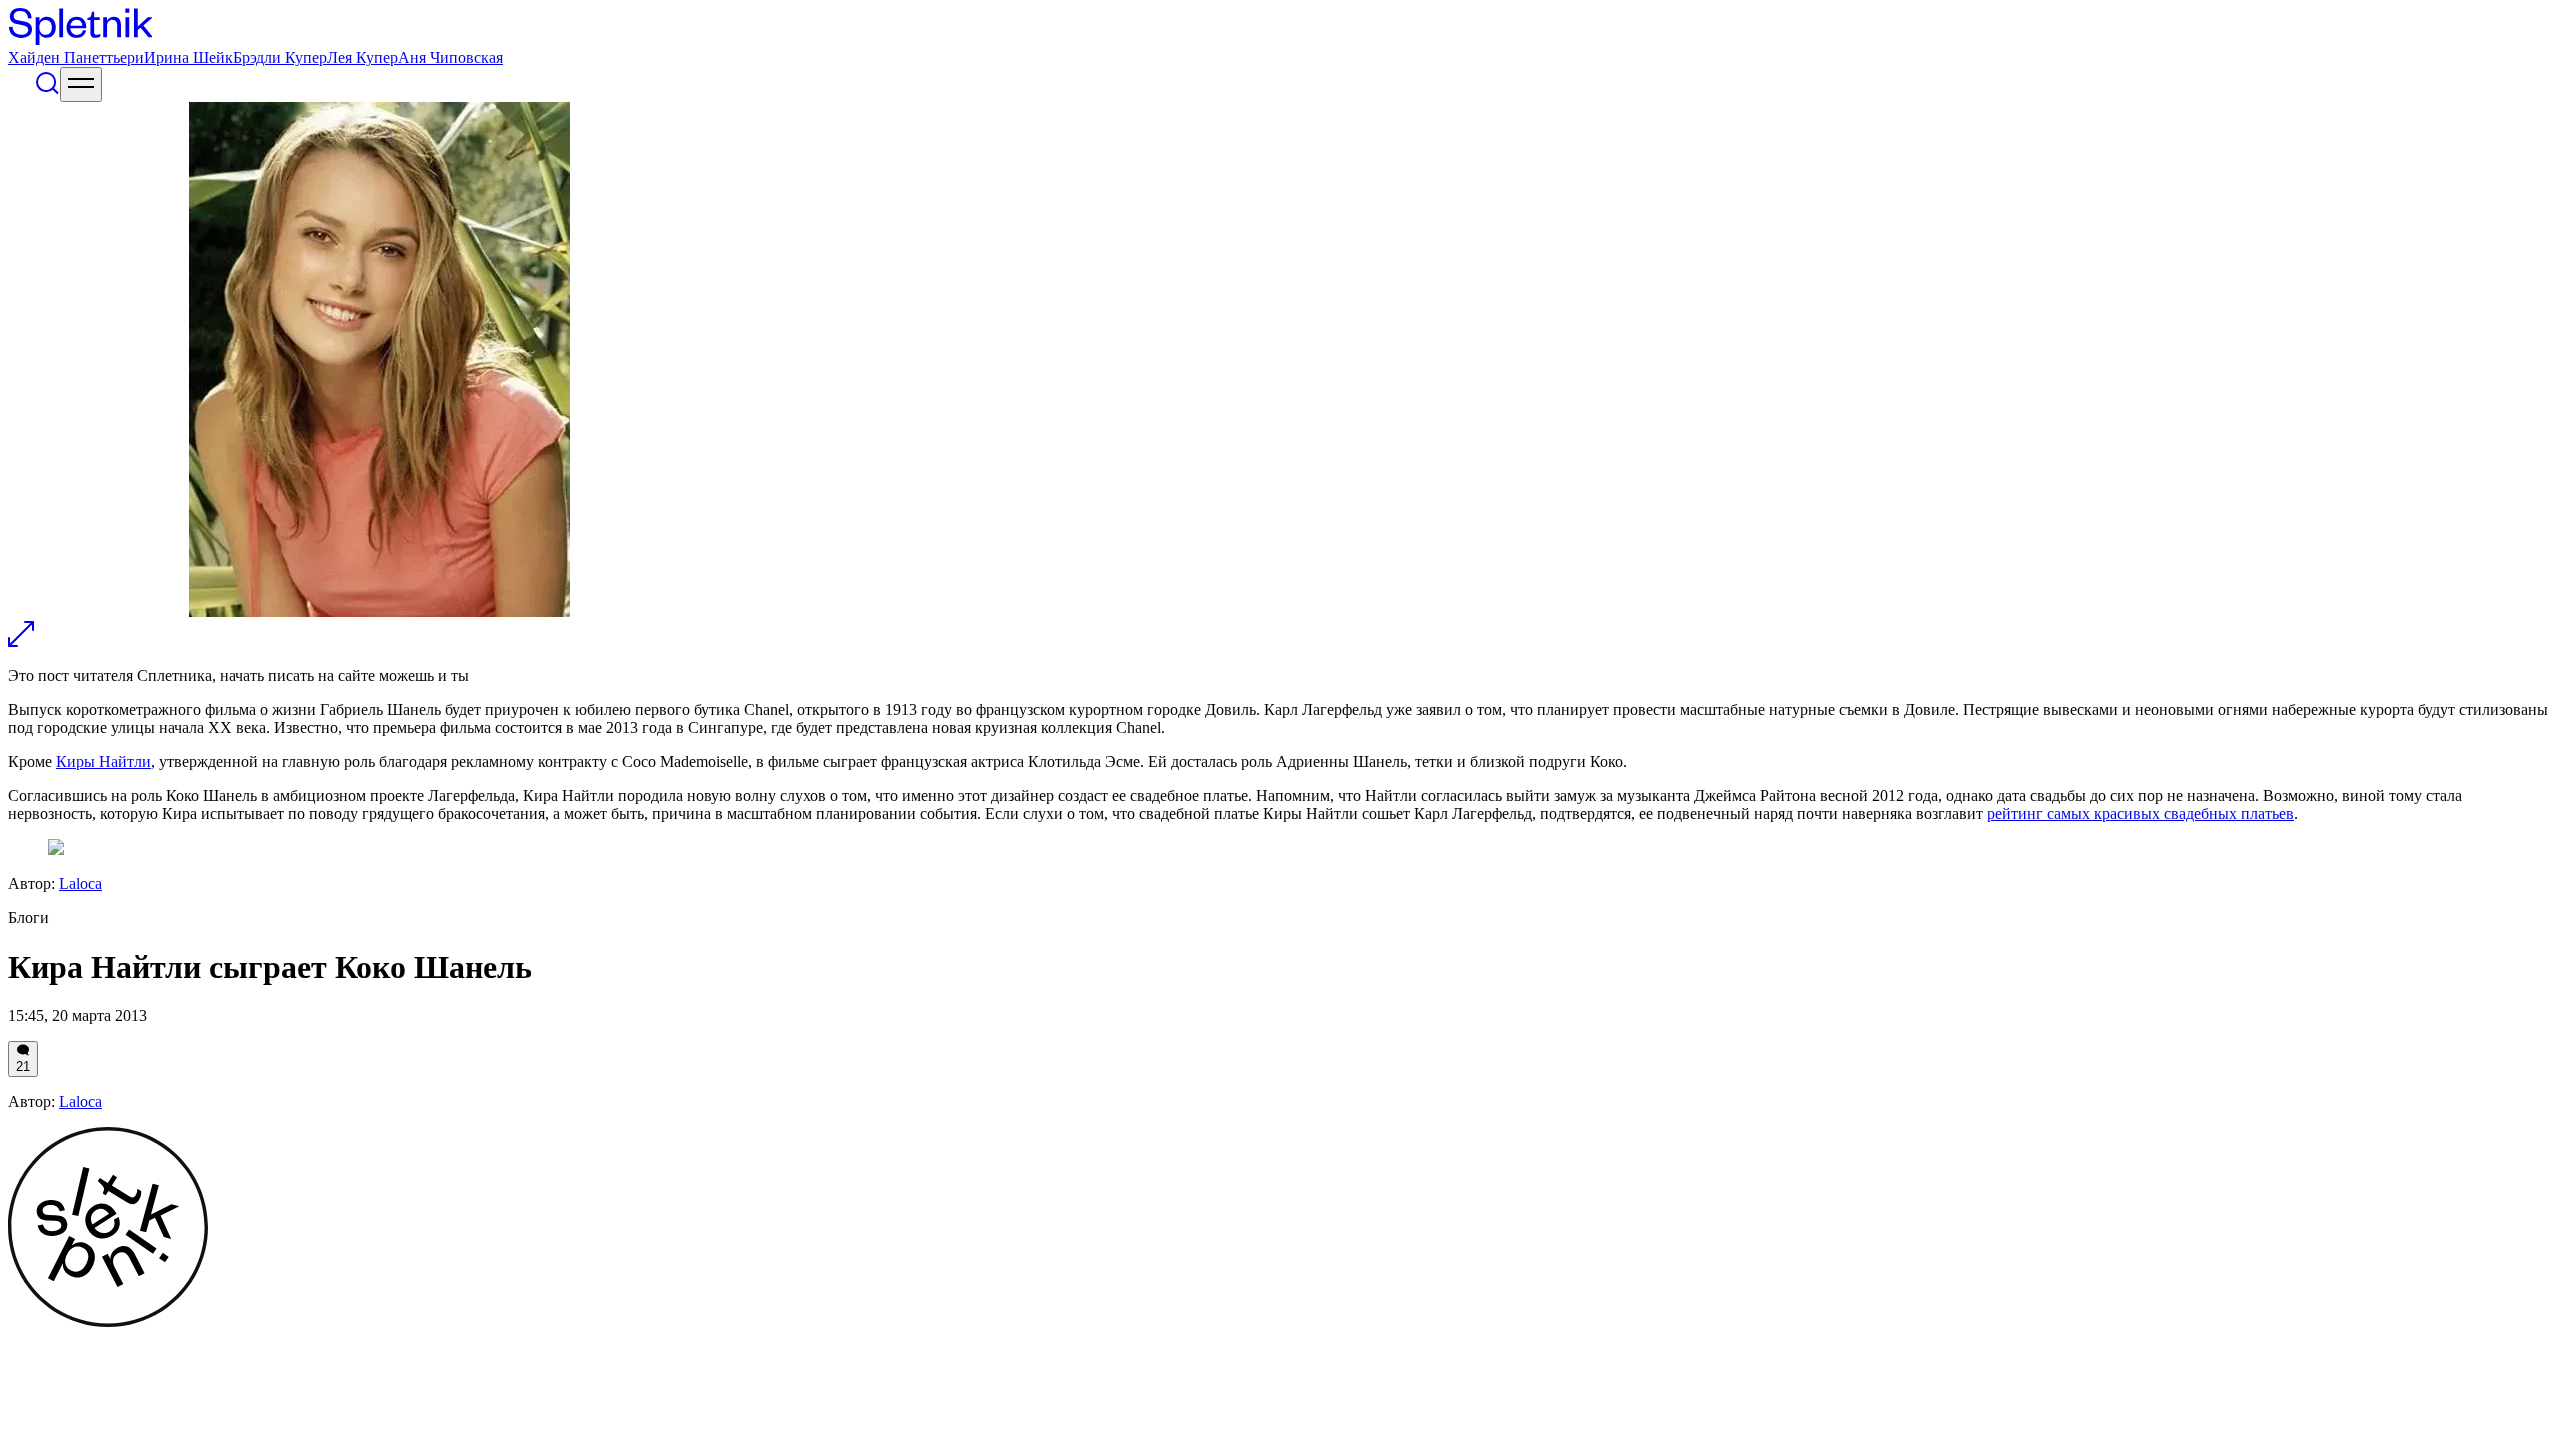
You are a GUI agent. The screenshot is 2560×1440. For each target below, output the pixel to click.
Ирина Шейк (188, 57)
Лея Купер (362, 57)
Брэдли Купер (280, 57)
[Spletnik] (1280, 28)
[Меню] (81, 84)
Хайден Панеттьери (76, 57)
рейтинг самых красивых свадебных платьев (2140, 813)
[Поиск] (47, 90)
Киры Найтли (103, 761)
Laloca (80, 883)
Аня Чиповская (450, 57)
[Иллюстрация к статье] (21, 641)
